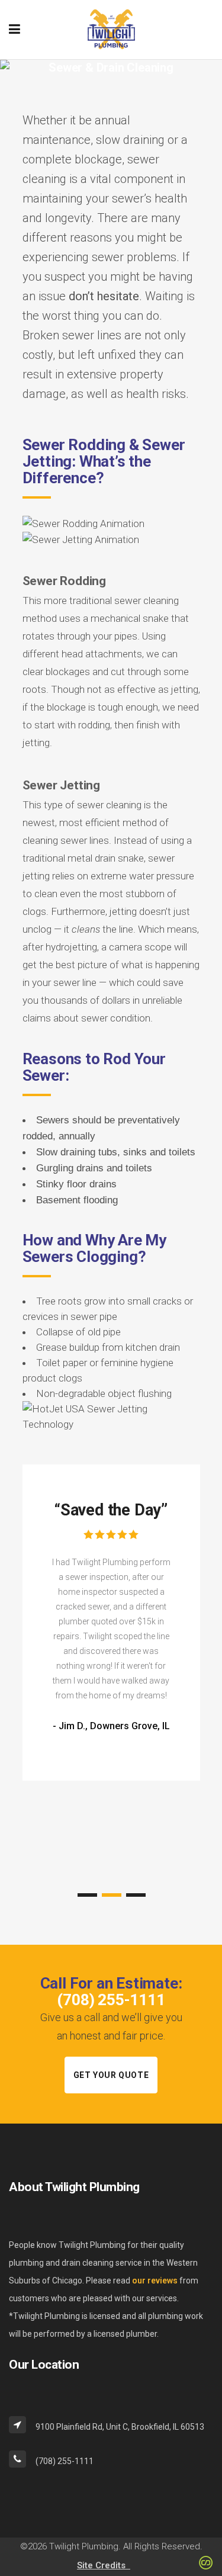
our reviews (155, 2281)
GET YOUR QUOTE (111, 2075)
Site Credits (104, 2565)
